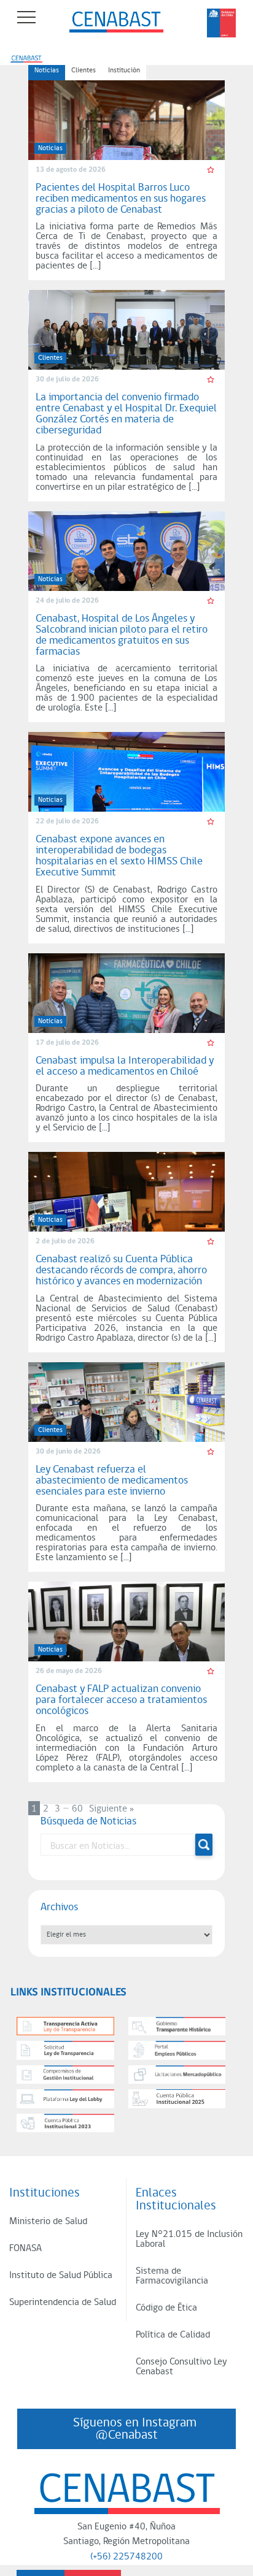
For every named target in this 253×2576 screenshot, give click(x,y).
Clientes (84, 70)
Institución (124, 70)
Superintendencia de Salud (63, 2303)
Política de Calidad (173, 2335)
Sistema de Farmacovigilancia (172, 2276)
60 (77, 1809)
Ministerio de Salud (48, 2222)
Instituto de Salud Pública (61, 2276)
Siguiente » (111, 1809)
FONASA (25, 2249)
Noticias (47, 70)
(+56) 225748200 (126, 2557)
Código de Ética (166, 2308)
